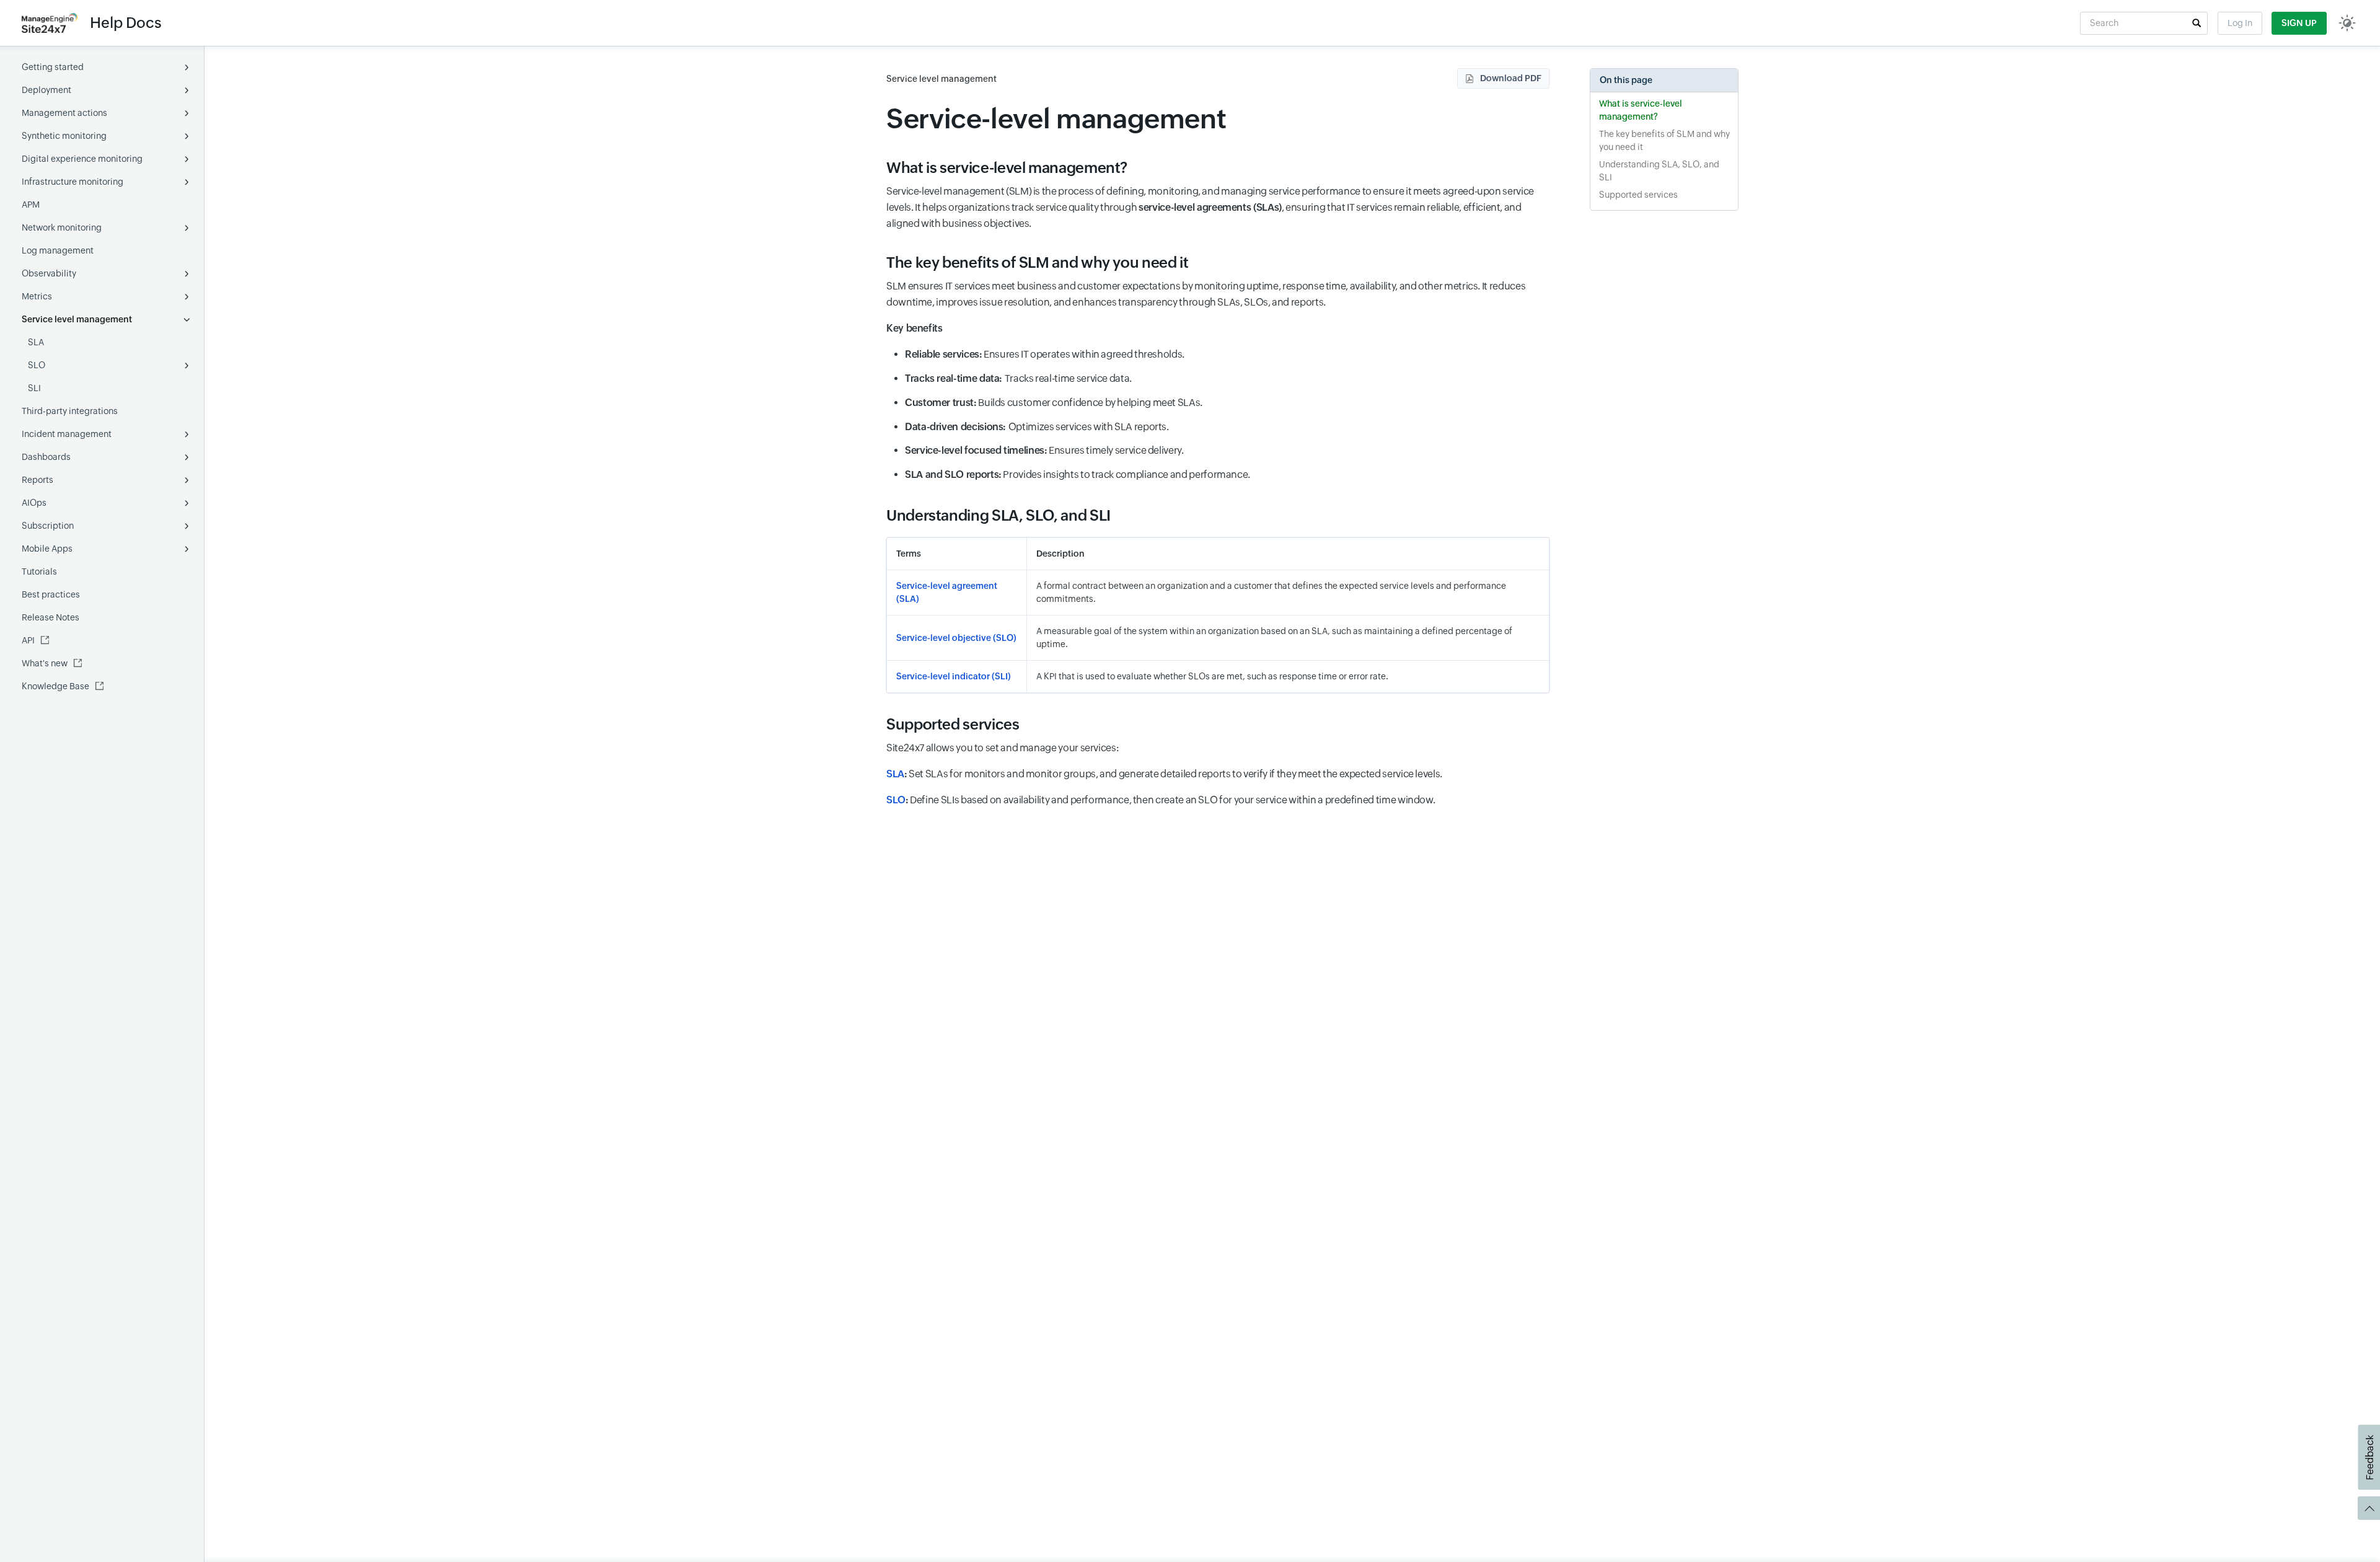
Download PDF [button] (1511, 78)
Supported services (1638, 195)
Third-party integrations (70, 411)
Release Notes (51, 617)
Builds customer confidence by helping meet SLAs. (1054, 403)
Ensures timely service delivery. (1044, 450)
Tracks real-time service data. (1018, 378)
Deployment (46, 90)
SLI (34, 388)
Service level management (77, 319)
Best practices (51, 594)
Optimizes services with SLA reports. (1037, 427)
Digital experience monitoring (82, 159)
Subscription (48, 526)
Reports (37, 480)
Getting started (53, 67)
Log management (58, 250)
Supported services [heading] (953, 724)
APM (31, 205)
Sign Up (2299, 23)
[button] (2197, 23)
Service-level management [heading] (1056, 119)
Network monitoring (62, 227)
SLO (37, 365)
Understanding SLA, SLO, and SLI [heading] (998, 515)
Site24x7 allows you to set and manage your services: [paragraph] (1003, 748)
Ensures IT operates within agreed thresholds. (1045, 354)
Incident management (67, 434)
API (28, 640)
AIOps (34, 503)
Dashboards (46, 457)
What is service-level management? (1641, 110)
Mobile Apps (47, 549)
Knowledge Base (55, 686)
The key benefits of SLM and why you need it (1664, 140)
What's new (45, 663)
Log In (2240, 23)
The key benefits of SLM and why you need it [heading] (1038, 263)
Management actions (64, 113)
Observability (49, 273)
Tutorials (39, 571)
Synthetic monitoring (64, 136)
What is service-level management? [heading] (1007, 168)
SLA (36, 342)
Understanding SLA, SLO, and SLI (1659, 171)
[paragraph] (1218, 329)
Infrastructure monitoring (73, 182)
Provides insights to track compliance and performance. (1078, 474)
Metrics (37, 296)
